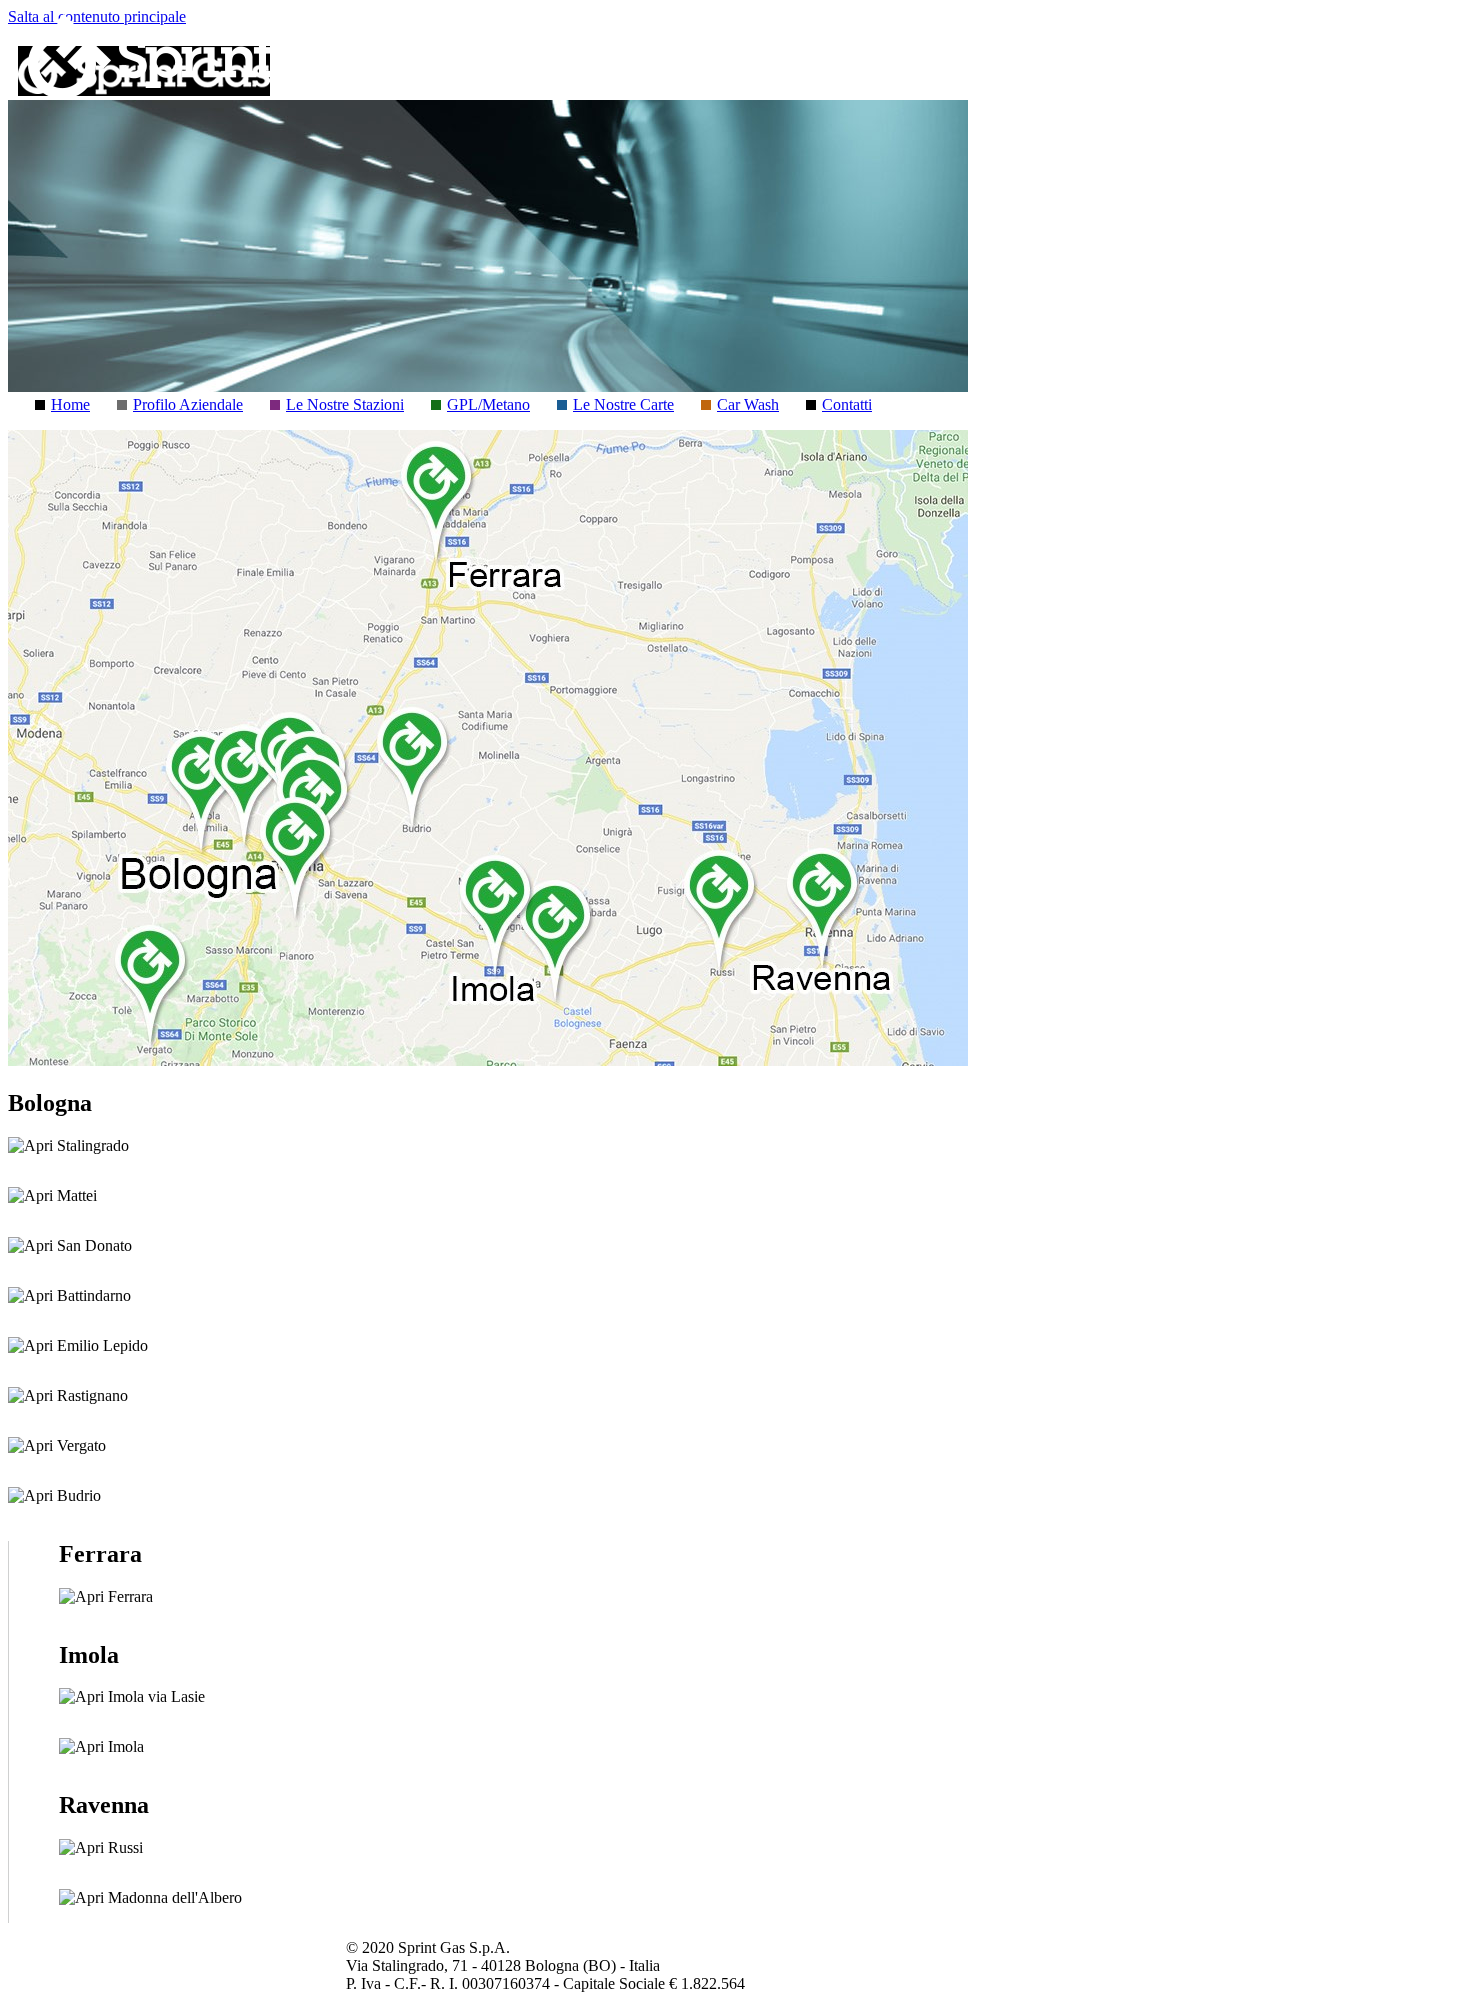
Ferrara (128, 1596)
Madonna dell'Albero (173, 1897)
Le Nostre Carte (623, 404)
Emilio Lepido (100, 1345)
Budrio (77, 1495)
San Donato (92, 1245)
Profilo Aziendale (188, 404)
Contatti (847, 404)
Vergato (79, 1445)
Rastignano (90, 1395)
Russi (123, 1847)
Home (70, 404)
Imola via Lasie (154, 1696)
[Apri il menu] (1417, 71)
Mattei (75, 1195)
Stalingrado (91, 1145)
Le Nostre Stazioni (345, 404)
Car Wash (748, 404)
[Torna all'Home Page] (208, 93)
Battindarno (92, 1295)
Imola (124, 1746)
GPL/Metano (488, 404)
